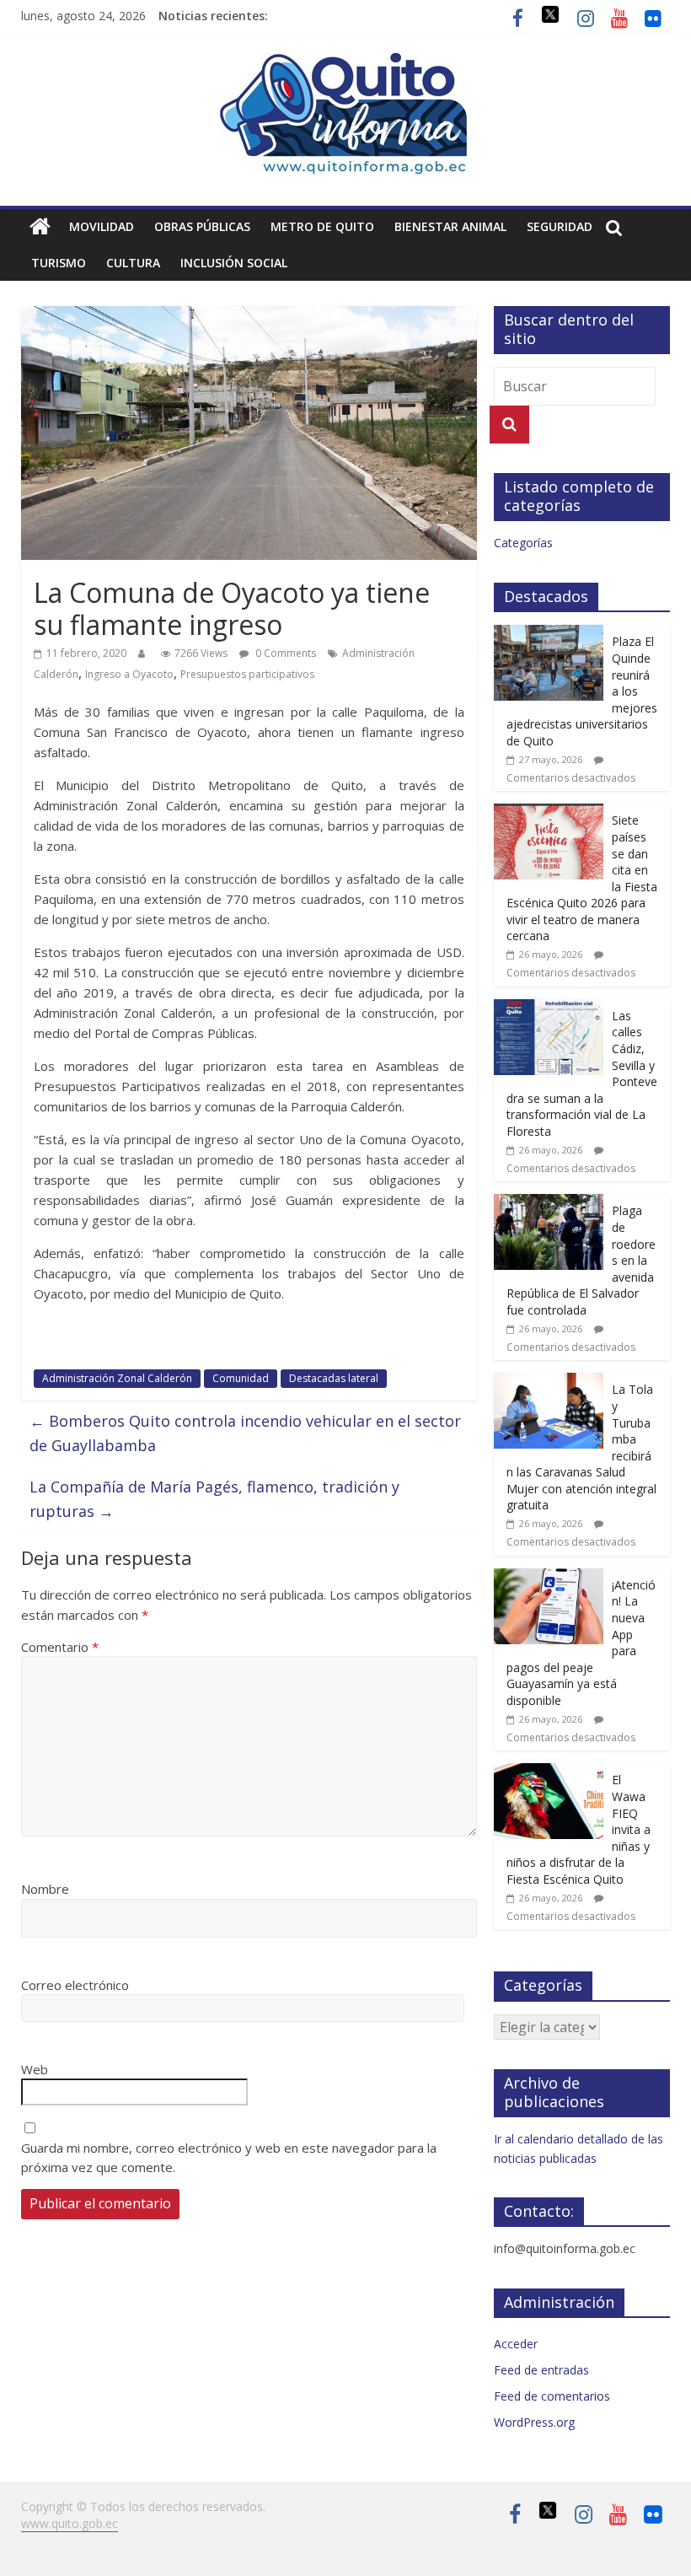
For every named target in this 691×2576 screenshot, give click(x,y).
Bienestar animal (450, 226)
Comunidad (241, 1378)
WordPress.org (534, 2422)
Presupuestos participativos (247, 674)
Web (35, 2069)
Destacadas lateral (334, 1378)
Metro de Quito (322, 226)
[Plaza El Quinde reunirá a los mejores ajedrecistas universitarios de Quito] (549, 634)
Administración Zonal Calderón (117, 1378)
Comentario (60, 1647)
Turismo (59, 263)
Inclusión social (234, 263)
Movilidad (102, 226)
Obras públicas (202, 226)
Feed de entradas (541, 2370)
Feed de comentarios (552, 2396)
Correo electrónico (75, 1985)
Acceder (516, 2344)
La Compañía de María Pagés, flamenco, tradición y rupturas (214, 1499)
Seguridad (560, 226)
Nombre (45, 1889)
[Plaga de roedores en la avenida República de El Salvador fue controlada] (549, 1203)
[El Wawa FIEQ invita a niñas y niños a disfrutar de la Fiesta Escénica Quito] (549, 1772)
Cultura (133, 263)
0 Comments (284, 653)
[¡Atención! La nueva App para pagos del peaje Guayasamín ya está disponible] (549, 1577)
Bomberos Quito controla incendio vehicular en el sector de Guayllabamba (245, 1433)
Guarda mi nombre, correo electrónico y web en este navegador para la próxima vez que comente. (229, 2157)
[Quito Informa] (345, 61)
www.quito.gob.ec (70, 2523)
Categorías (523, 543)
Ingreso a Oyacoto (129, 674)
